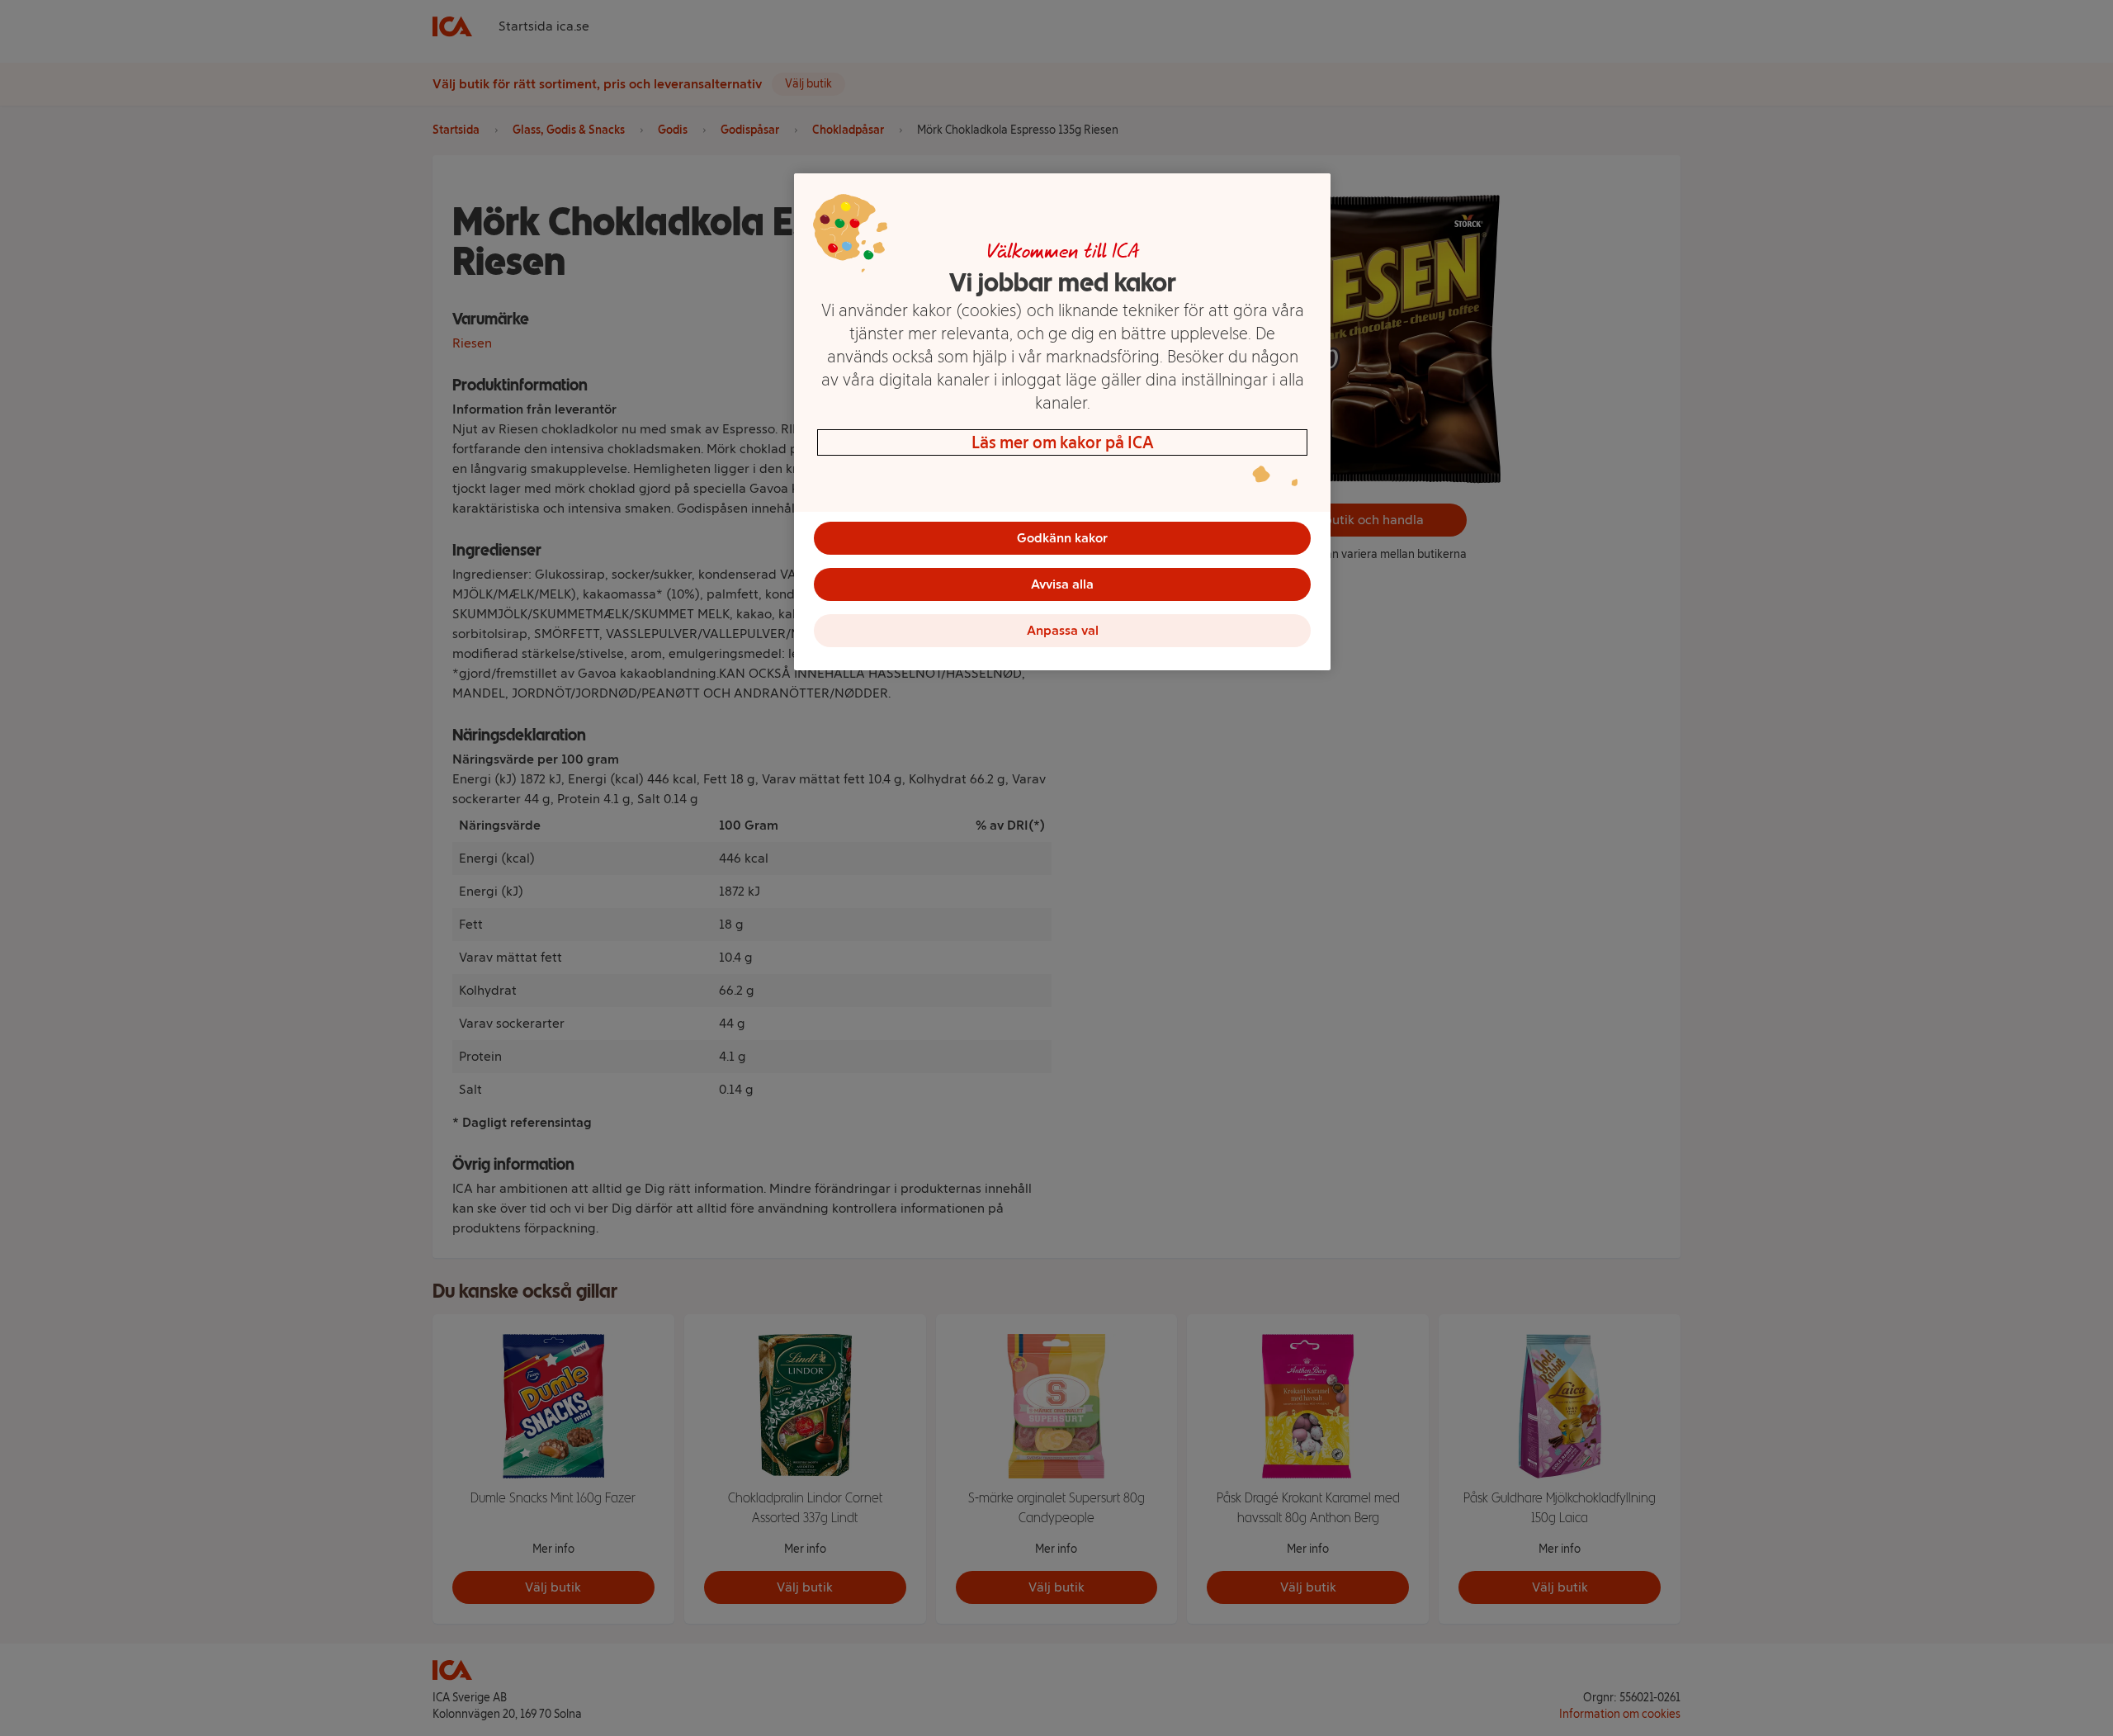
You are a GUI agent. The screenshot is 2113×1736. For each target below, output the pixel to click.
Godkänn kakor (1062, 538)
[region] (1062, 422)
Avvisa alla (1062, 584)
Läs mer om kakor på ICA (1063, 442)
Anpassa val (1063, 630)
